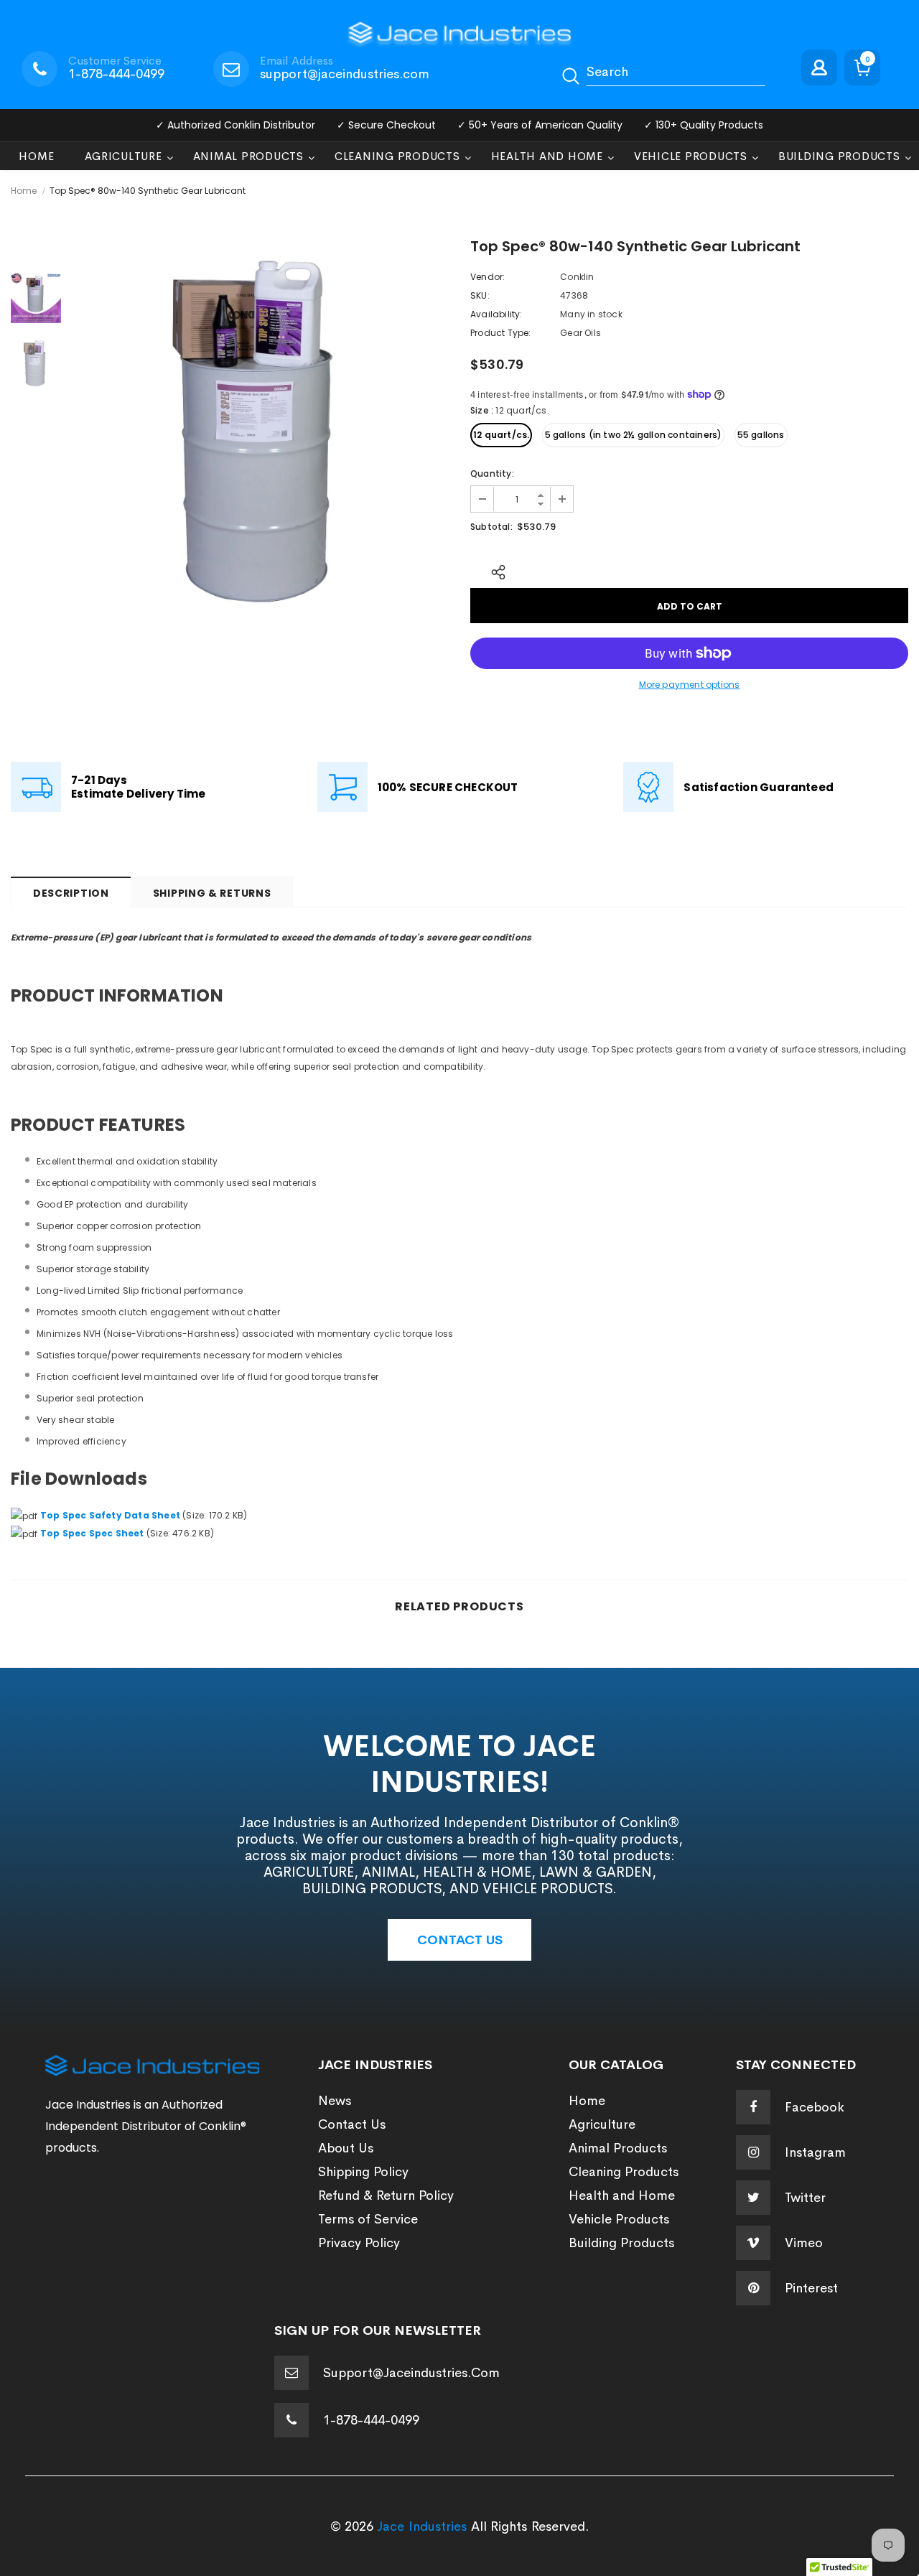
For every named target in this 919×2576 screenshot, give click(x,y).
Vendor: (488, 277)
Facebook (815, 2107)
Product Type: (501, 333)
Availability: (496, 314)
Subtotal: (491, 527)
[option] (262, 427)
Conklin (577, 277)
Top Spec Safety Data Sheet (110, 1515)
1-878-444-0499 (116, 74)
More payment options (690, 685)
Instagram (815, 2152)
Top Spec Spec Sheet (92, 1533)
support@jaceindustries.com (345, 74)
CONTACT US (460, 1940)
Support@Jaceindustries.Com (411, 2373)
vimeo (804, 2243)
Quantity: (492, 473)
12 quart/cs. (501, 435)
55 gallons (761, 435)
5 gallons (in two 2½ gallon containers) (634, 435)
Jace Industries (422, 2526)
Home (24, 191)
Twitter (805, 2198)
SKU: (480, 295)
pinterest (811, 2288)
